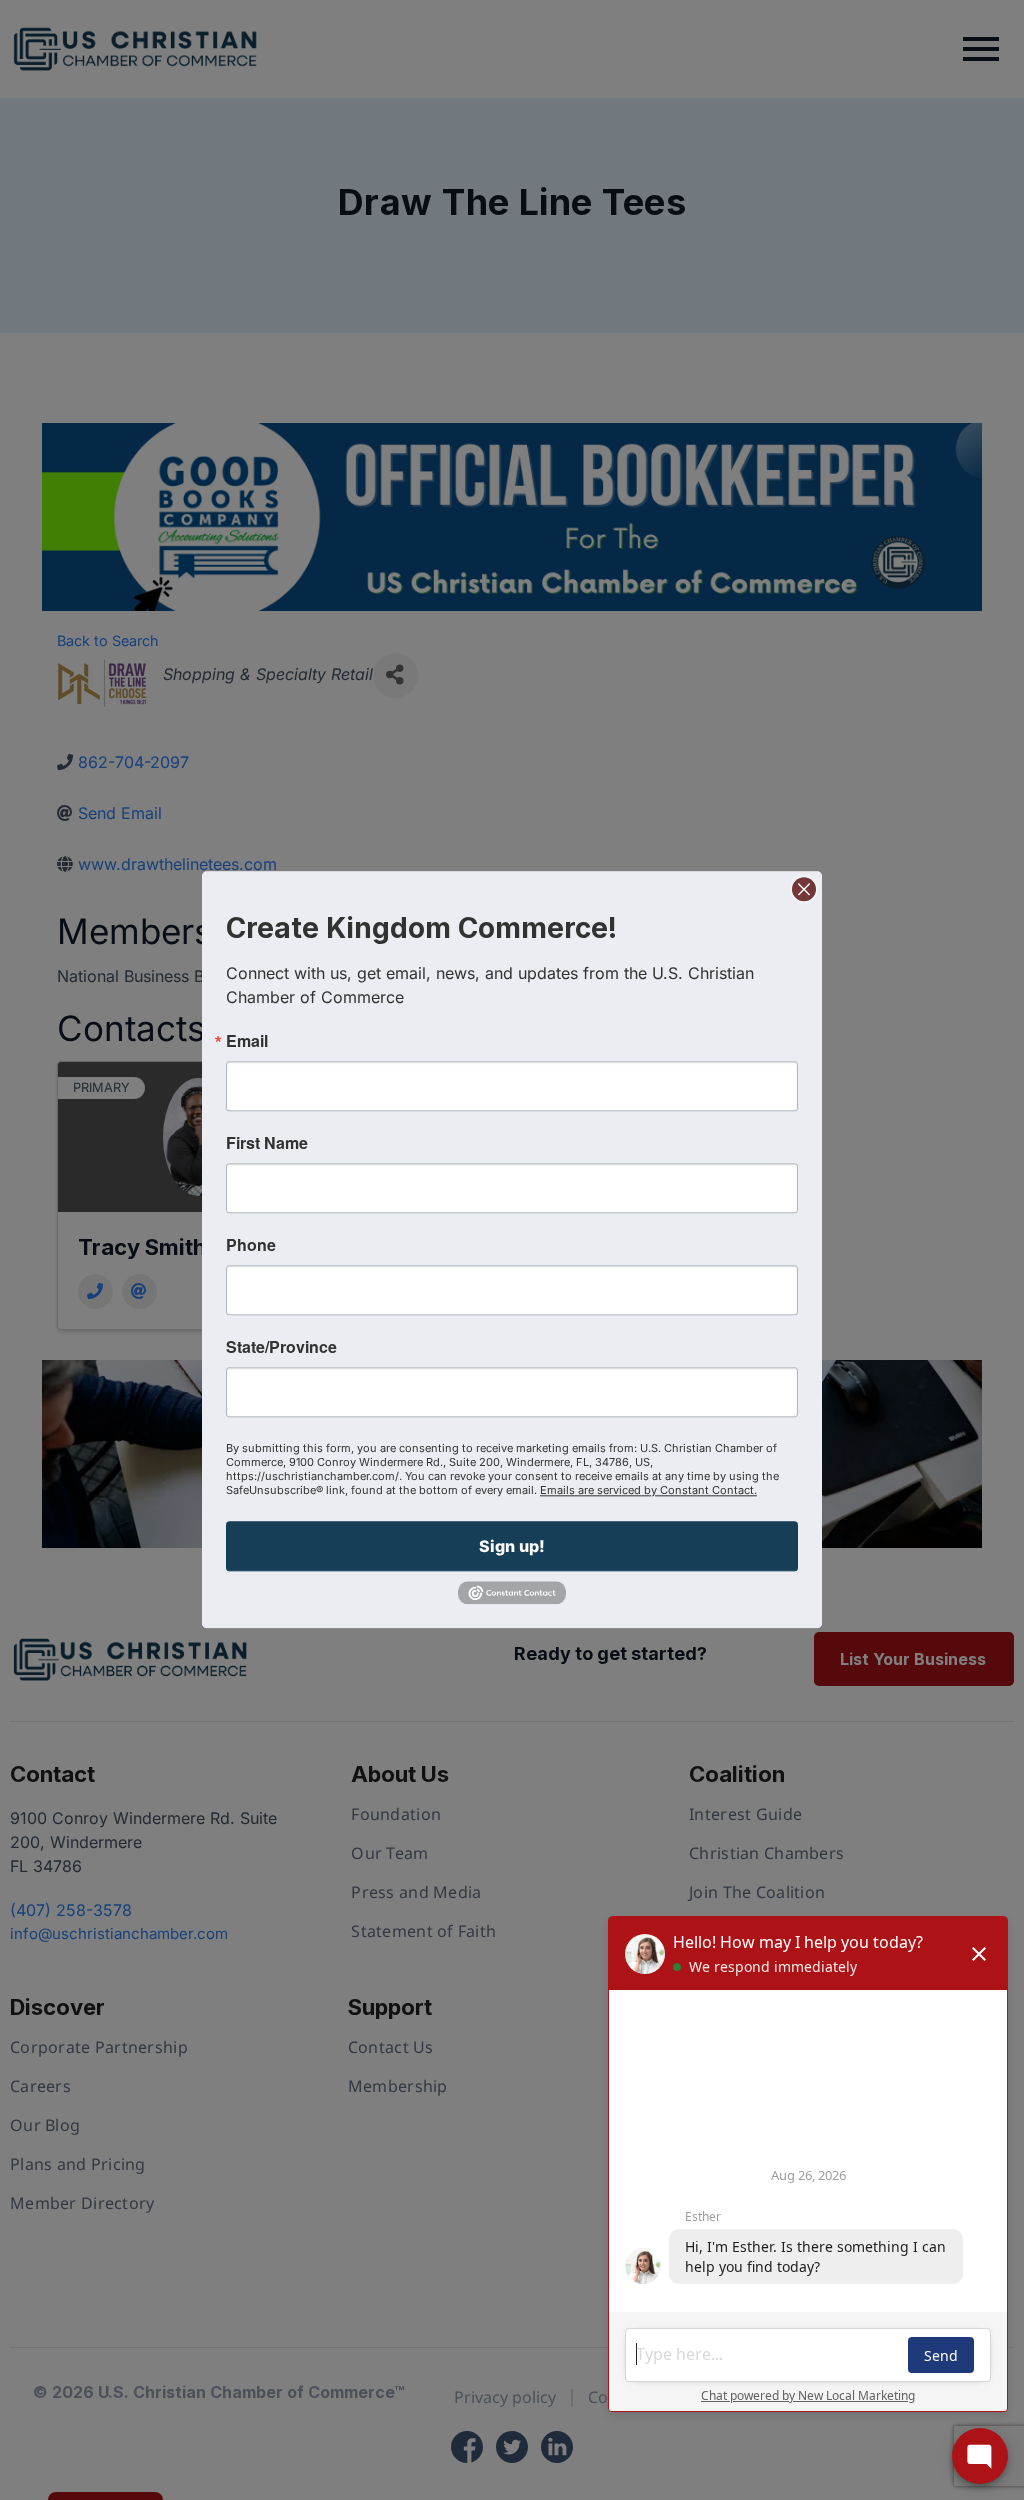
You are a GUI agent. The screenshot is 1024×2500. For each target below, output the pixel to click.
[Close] (804, 889)
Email (247, 1041)
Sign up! (512, 1546)
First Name (267, 1143)
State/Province (281, 1347)
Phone (251, 1245)
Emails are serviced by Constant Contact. (648, 1490)
